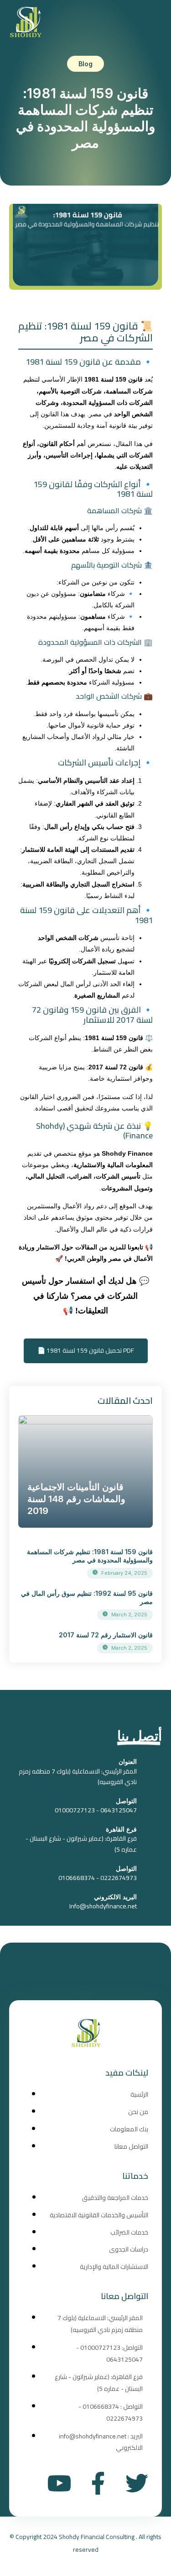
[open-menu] (150, 23)
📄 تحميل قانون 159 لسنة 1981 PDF (86, 1350)
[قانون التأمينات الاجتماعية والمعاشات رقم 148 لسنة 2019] (85, 1471)
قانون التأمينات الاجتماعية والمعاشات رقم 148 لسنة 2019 (76, 1499)
